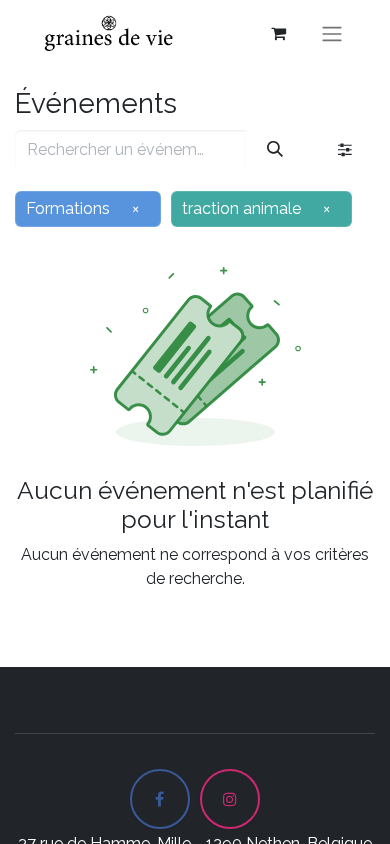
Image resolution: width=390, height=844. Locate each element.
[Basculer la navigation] (332, 33)
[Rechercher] (275, 150)
